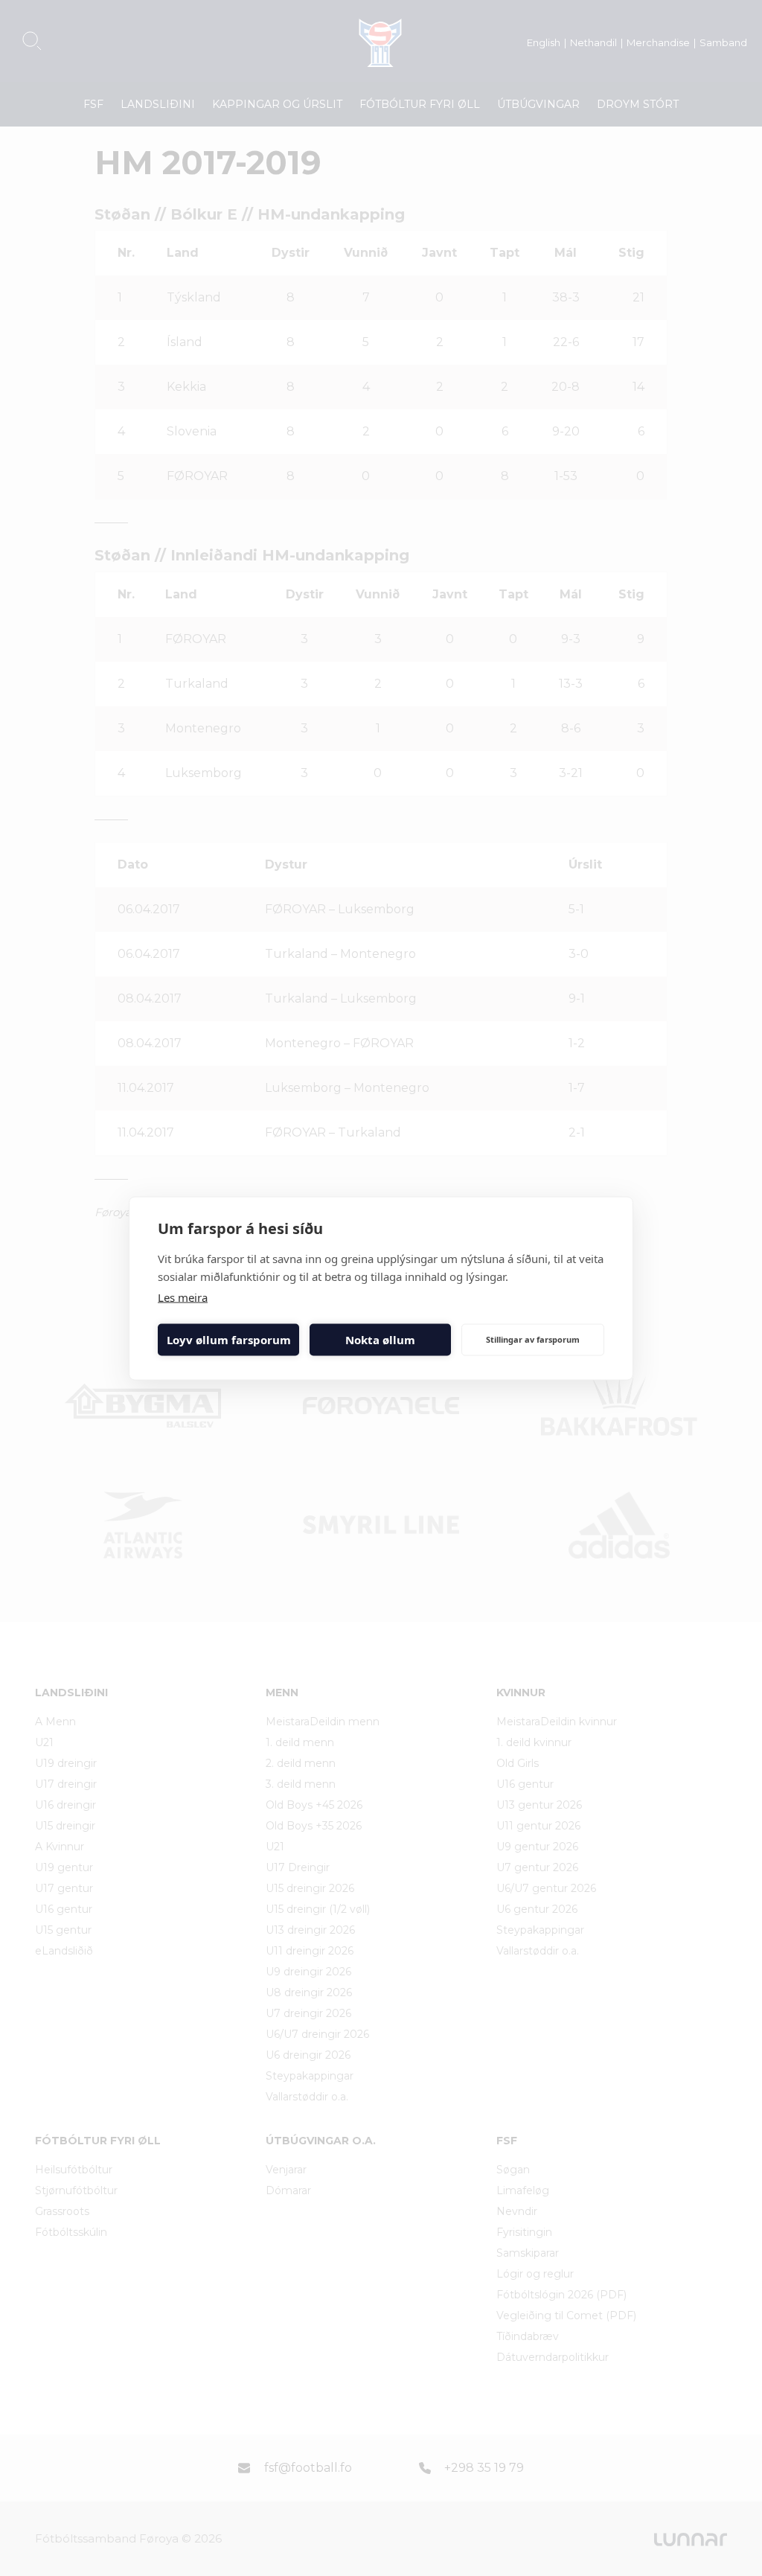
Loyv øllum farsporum (229, 1340)
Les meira (183, 1297)
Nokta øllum (380, 1340)
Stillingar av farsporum (533, 1339)
